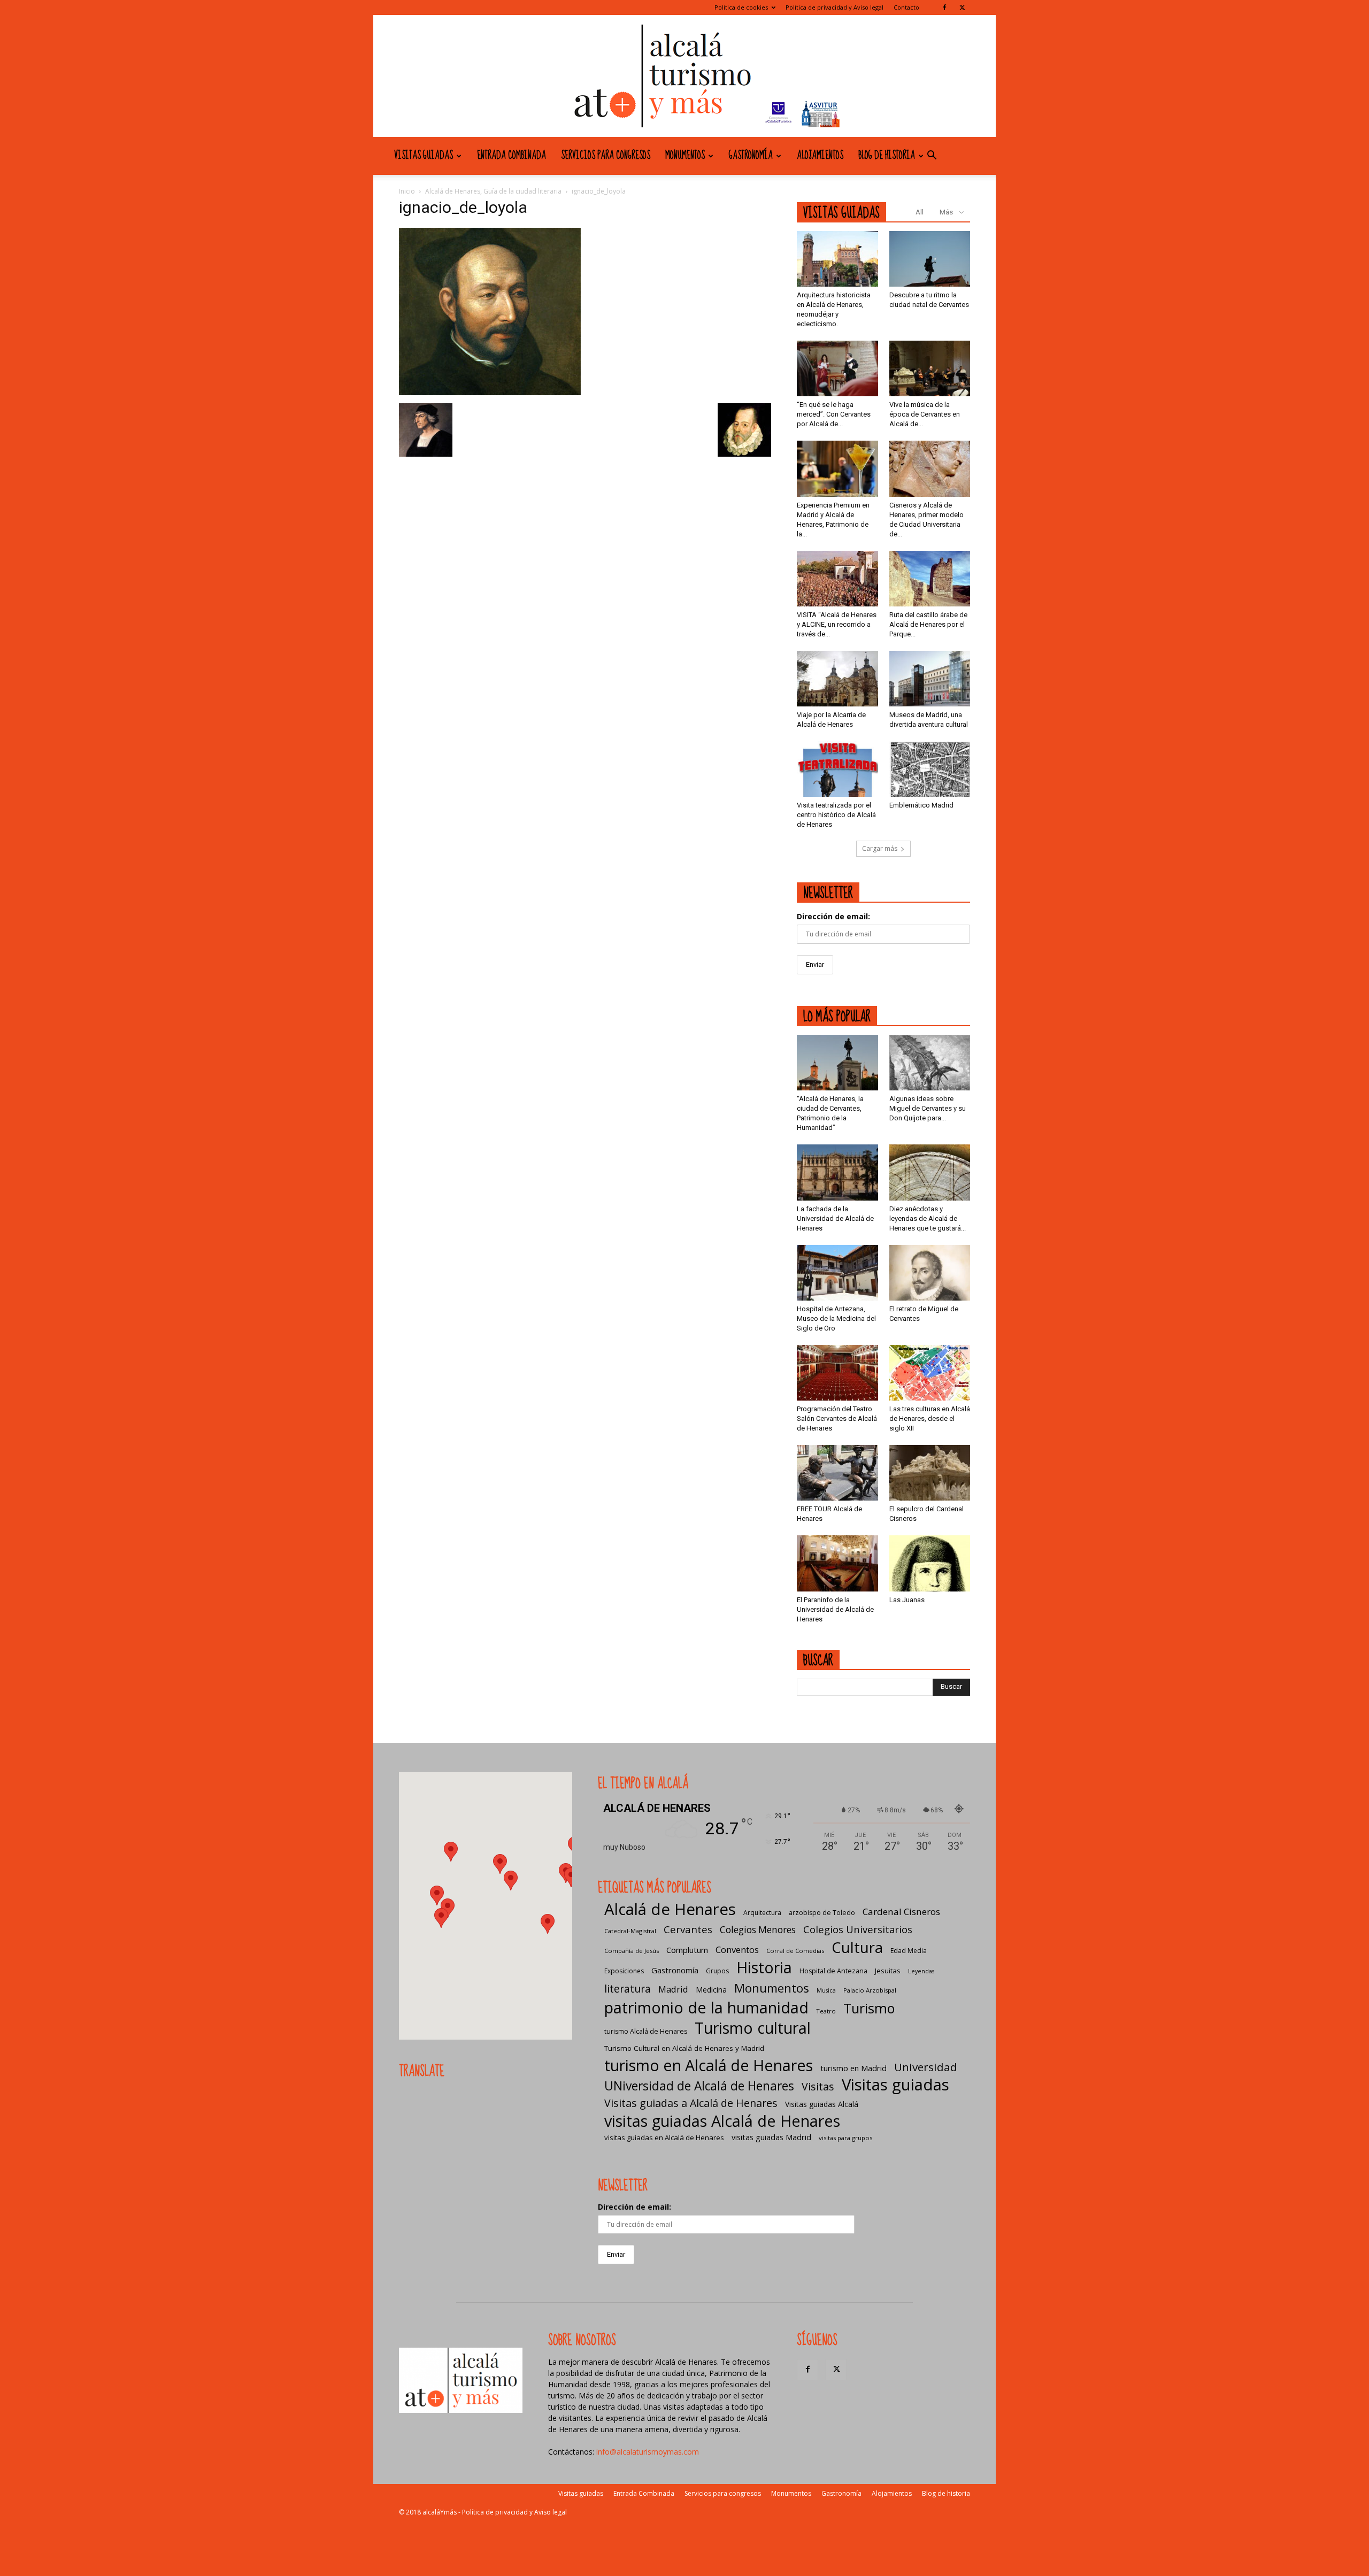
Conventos (737, 1950)
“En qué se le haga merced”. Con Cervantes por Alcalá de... (834, 414)
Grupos (717, 1971)
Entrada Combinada (512, 156)
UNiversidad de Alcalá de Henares (699, 2086)
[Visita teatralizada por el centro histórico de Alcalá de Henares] (837, 769)
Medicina (711, 1990)
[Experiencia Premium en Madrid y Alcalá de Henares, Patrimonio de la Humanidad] (837, 468)
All (920, 212)
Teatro (826, 2011)
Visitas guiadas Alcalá (822, 2104)
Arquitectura (762, 1913)
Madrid (673, 1989)
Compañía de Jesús (632, 1951)
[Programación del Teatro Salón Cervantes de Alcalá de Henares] (837, 1373)
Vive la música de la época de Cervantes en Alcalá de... (925, 414)
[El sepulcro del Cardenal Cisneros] (930, 1473)
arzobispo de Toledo (822, 1913)
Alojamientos (820, 156)
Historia (764, 1967)
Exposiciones (624, 1971)
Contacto (906, 7)
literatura (628, 1989)
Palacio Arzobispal (870, 1990)
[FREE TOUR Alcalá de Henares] (837, 1473)
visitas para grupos (845, 2138)
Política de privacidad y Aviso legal (835, 7)
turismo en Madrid (853, 2068)
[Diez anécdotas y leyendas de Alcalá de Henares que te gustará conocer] (930, 1172)
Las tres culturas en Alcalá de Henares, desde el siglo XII (930, 1418)
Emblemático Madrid (921, 805)
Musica (826, 1990)
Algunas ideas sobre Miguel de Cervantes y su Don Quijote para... (928, 1108)
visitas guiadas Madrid (771, 2137)
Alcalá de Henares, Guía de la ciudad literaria (493, 191)
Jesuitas (888, 1971)
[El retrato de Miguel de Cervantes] (930, 1273)
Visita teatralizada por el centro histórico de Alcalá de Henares (836, 815)
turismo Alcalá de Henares (646, 2031)
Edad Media (909, 1951)
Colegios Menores (758, 1930)
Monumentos (685, 156)
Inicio (407, 191)
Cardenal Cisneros (901, 1912)
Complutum (687, 1950)
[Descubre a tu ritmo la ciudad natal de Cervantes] (930, 259)
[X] (962, 7)
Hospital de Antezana (833, 1971)
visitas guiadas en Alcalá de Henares (664, 2137)
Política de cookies (741, 7)
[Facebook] (944, 7)
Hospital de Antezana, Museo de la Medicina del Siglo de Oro (836, 1318)
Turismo (869, 2008)
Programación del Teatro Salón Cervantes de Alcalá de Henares (837, 1418)
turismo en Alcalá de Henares (709, 2065)
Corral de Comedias (795, 1951)
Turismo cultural (753, 2028)
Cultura (857, 1947)
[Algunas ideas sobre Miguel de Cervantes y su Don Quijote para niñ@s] (930, 1063)
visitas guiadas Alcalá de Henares (722, 2121)
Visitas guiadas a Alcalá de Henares (691, 2103)
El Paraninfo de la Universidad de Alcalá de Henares (835, 1609)
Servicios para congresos (606, 156)
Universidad (926, 2067)
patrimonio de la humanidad (706, 2007)
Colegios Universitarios (858, 1929)
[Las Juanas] (930, 1563)
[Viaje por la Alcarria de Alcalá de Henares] (837, 679)
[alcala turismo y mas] (684, 76)
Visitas (818, 2086)
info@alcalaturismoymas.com (648, 2452)
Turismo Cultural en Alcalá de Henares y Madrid (684, 2048)
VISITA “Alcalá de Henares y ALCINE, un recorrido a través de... (837, 624)
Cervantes (688, 1929)
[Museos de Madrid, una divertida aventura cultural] (930, 679)
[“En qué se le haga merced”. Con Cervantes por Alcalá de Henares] (837, 368)
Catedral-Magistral (630, 1931)
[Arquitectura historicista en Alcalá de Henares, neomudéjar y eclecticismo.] (837, 259)
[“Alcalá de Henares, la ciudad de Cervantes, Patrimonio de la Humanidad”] (837, 1063)
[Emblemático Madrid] (930, 769)
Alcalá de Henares (670, 1909)
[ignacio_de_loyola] (490, 392)
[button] (932, 156)
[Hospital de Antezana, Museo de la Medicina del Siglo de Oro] (837, 1273)
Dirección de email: (833, 916)
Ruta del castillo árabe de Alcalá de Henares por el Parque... (928, 624)
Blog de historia (887, 156)
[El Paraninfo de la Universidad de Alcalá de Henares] (837, 1563)
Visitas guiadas (424, 156)
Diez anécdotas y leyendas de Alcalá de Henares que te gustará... (928, 1218)
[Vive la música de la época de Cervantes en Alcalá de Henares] (930, 368)
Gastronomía (751, 156)
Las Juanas (907, 1600)
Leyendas (921, 1971)
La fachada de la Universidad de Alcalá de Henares (835, 1218)
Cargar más (880, 848)
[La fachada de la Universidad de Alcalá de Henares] (837, 1172)
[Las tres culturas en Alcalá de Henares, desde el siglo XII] (930, 1373)
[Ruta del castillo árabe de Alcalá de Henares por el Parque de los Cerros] (930, 579)
